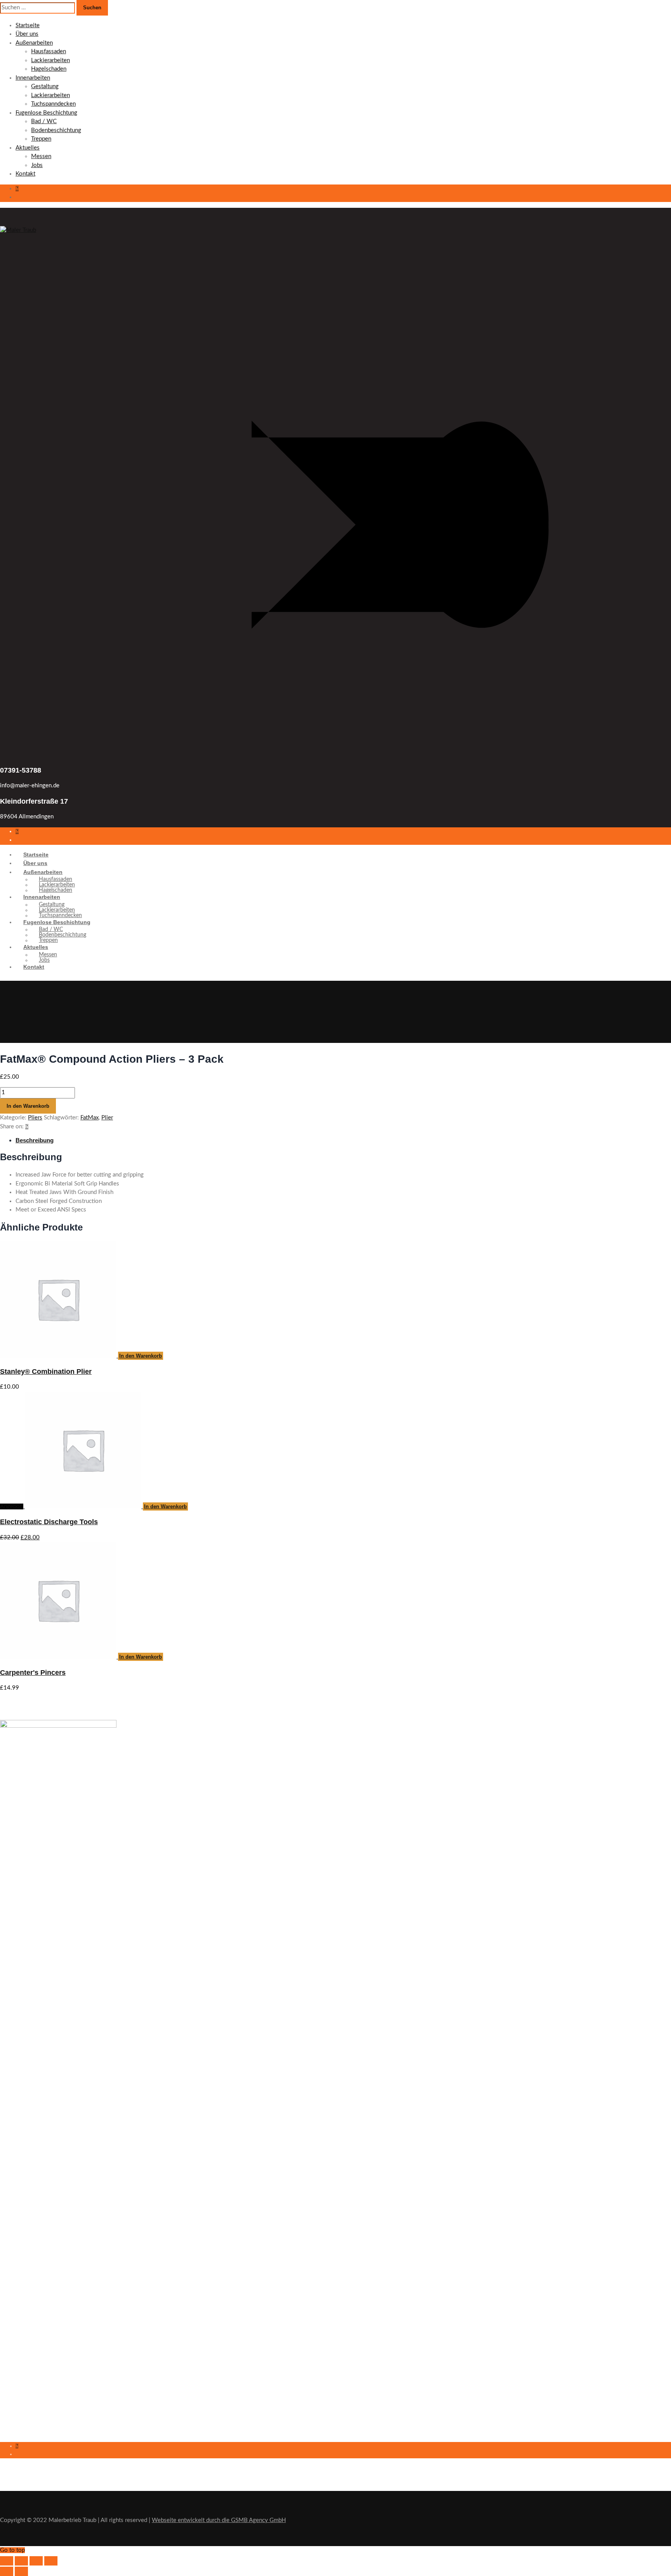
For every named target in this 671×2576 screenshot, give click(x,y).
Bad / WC (44, 121)
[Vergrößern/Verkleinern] (7, 2561)
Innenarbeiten (33, 78)
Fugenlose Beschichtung (46, 113)
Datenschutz (15, 2361)
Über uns (27, 34)
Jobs (37, 165)
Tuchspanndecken (53, 104)
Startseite (28, 25)
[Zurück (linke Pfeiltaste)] (7, 2571)
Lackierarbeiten (50, 60)
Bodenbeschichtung (56, 130)
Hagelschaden (49, 69)
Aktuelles (28, 148)
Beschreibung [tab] (35, 1140)
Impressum (13, 2347)
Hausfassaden (49, 51)
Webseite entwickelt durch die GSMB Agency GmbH (219, 2520)
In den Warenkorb (28, 1106)
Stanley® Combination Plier (46, 1372)
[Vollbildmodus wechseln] (21, 2561)
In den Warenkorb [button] (141, 1356)
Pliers (35, 1118)
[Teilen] (36, 2561)
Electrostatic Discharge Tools (49, 1522)
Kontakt (25, 174)
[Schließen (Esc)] (51, 2561)
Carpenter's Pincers (33, 1673)
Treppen (41, 139)
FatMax (90, 1118)
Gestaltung (45, 86)
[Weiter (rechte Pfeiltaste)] (21, 2571)
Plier (107, 1118)
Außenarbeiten (34, 43)
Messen (41, 156)
